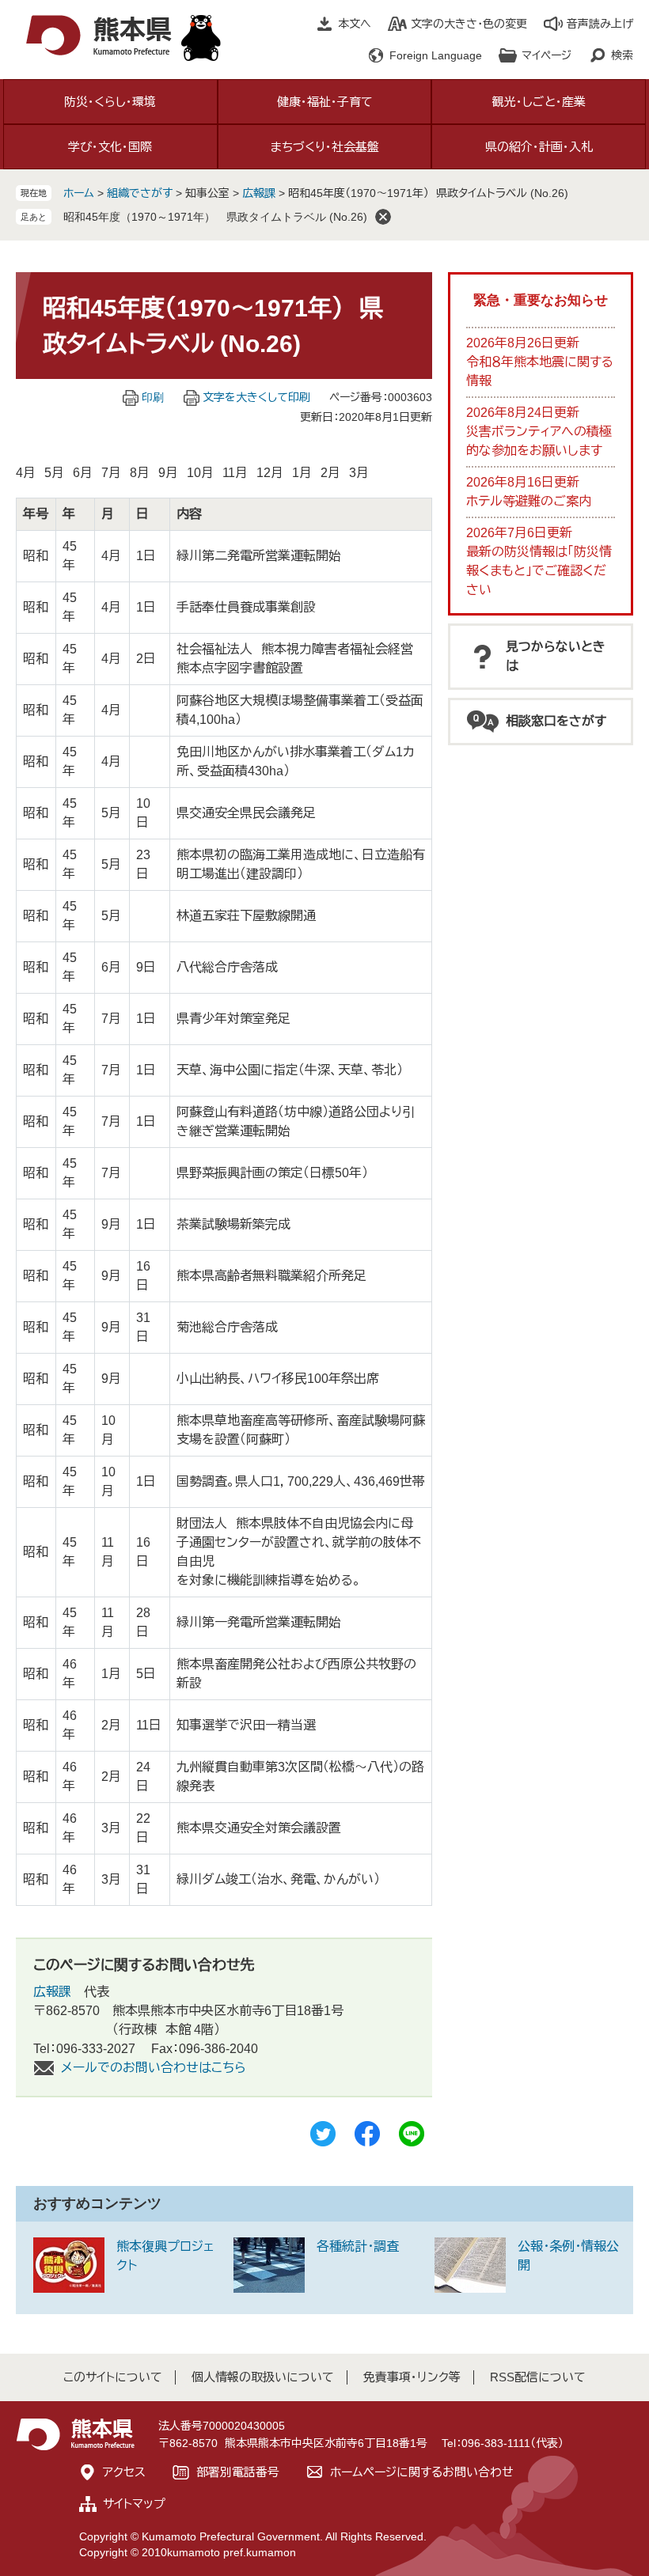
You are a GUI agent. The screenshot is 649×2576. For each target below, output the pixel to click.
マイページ (547, 55)
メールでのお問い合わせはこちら (154, 2068)
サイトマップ (134, 2504)
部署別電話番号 (238, 2472)
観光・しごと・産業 (539, 102)
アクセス (124, 2472)
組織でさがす (140, 193)
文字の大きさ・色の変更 (469, 24)
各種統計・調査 (358, 2246)
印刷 (153, 397)
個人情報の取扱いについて (263, 2377)
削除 (383, 217)
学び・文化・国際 (110, 147)
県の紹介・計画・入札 (539, 147)
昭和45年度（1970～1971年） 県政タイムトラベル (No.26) (215, 217)
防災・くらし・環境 (110, 102)
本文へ (355, 24)
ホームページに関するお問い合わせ (422, 2472)
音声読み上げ (600, 24)
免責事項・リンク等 (412, 2377)
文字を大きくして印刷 (256, 397)
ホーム (79, 193)
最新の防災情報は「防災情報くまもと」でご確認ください (539, 571)
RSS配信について (538, 2377)
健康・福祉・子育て (325, 102)
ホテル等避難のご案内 (529, 501)
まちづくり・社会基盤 (325, 147)
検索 (622, 55)
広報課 (259, 193)
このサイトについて (113, 2377)
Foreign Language (436, 55)
